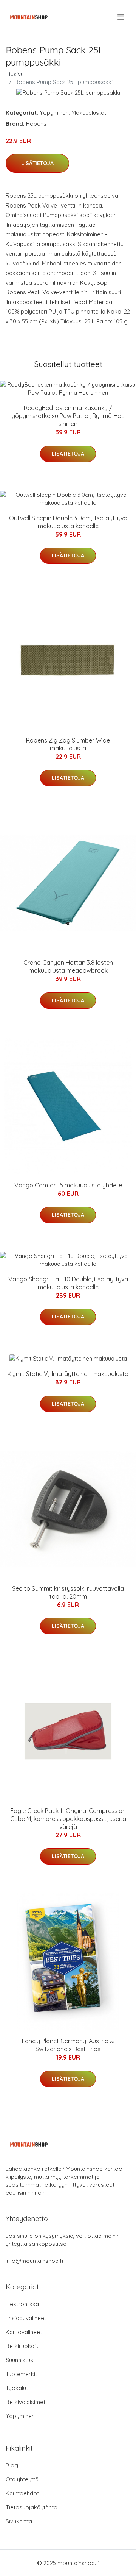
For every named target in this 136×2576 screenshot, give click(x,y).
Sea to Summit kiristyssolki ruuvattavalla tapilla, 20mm (68, 1592)
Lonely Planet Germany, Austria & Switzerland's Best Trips (68, 2045)
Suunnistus (19, 2360)
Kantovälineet (24, 2332)
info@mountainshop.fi (34, 2261)
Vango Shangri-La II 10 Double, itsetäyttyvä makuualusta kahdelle (68, 1283)
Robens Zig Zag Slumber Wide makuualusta (68, 744)
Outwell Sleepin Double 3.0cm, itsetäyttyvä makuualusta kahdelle (68, 522)
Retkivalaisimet (25, 2402)
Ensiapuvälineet (26, 2318)
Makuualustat (89, 113)
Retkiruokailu (23, 2346)
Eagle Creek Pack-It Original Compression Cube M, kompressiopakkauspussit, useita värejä (68, 1819)
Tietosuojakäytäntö (32, 2507)
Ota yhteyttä (22, 2479)
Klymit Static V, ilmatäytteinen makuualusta (68, 1374)
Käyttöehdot (22, 2493)
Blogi (12, 2465)
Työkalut (17, 2388)
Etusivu (15, 74)
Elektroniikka (22, 2304)
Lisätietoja (37, 163)
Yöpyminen (54, 113)
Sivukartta (19, 2521)
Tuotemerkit (21, 2374)
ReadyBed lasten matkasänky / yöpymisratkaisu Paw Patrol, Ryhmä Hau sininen (68, 416)
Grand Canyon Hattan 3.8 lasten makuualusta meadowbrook (68, 967)
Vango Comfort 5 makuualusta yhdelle (68, 1185)
